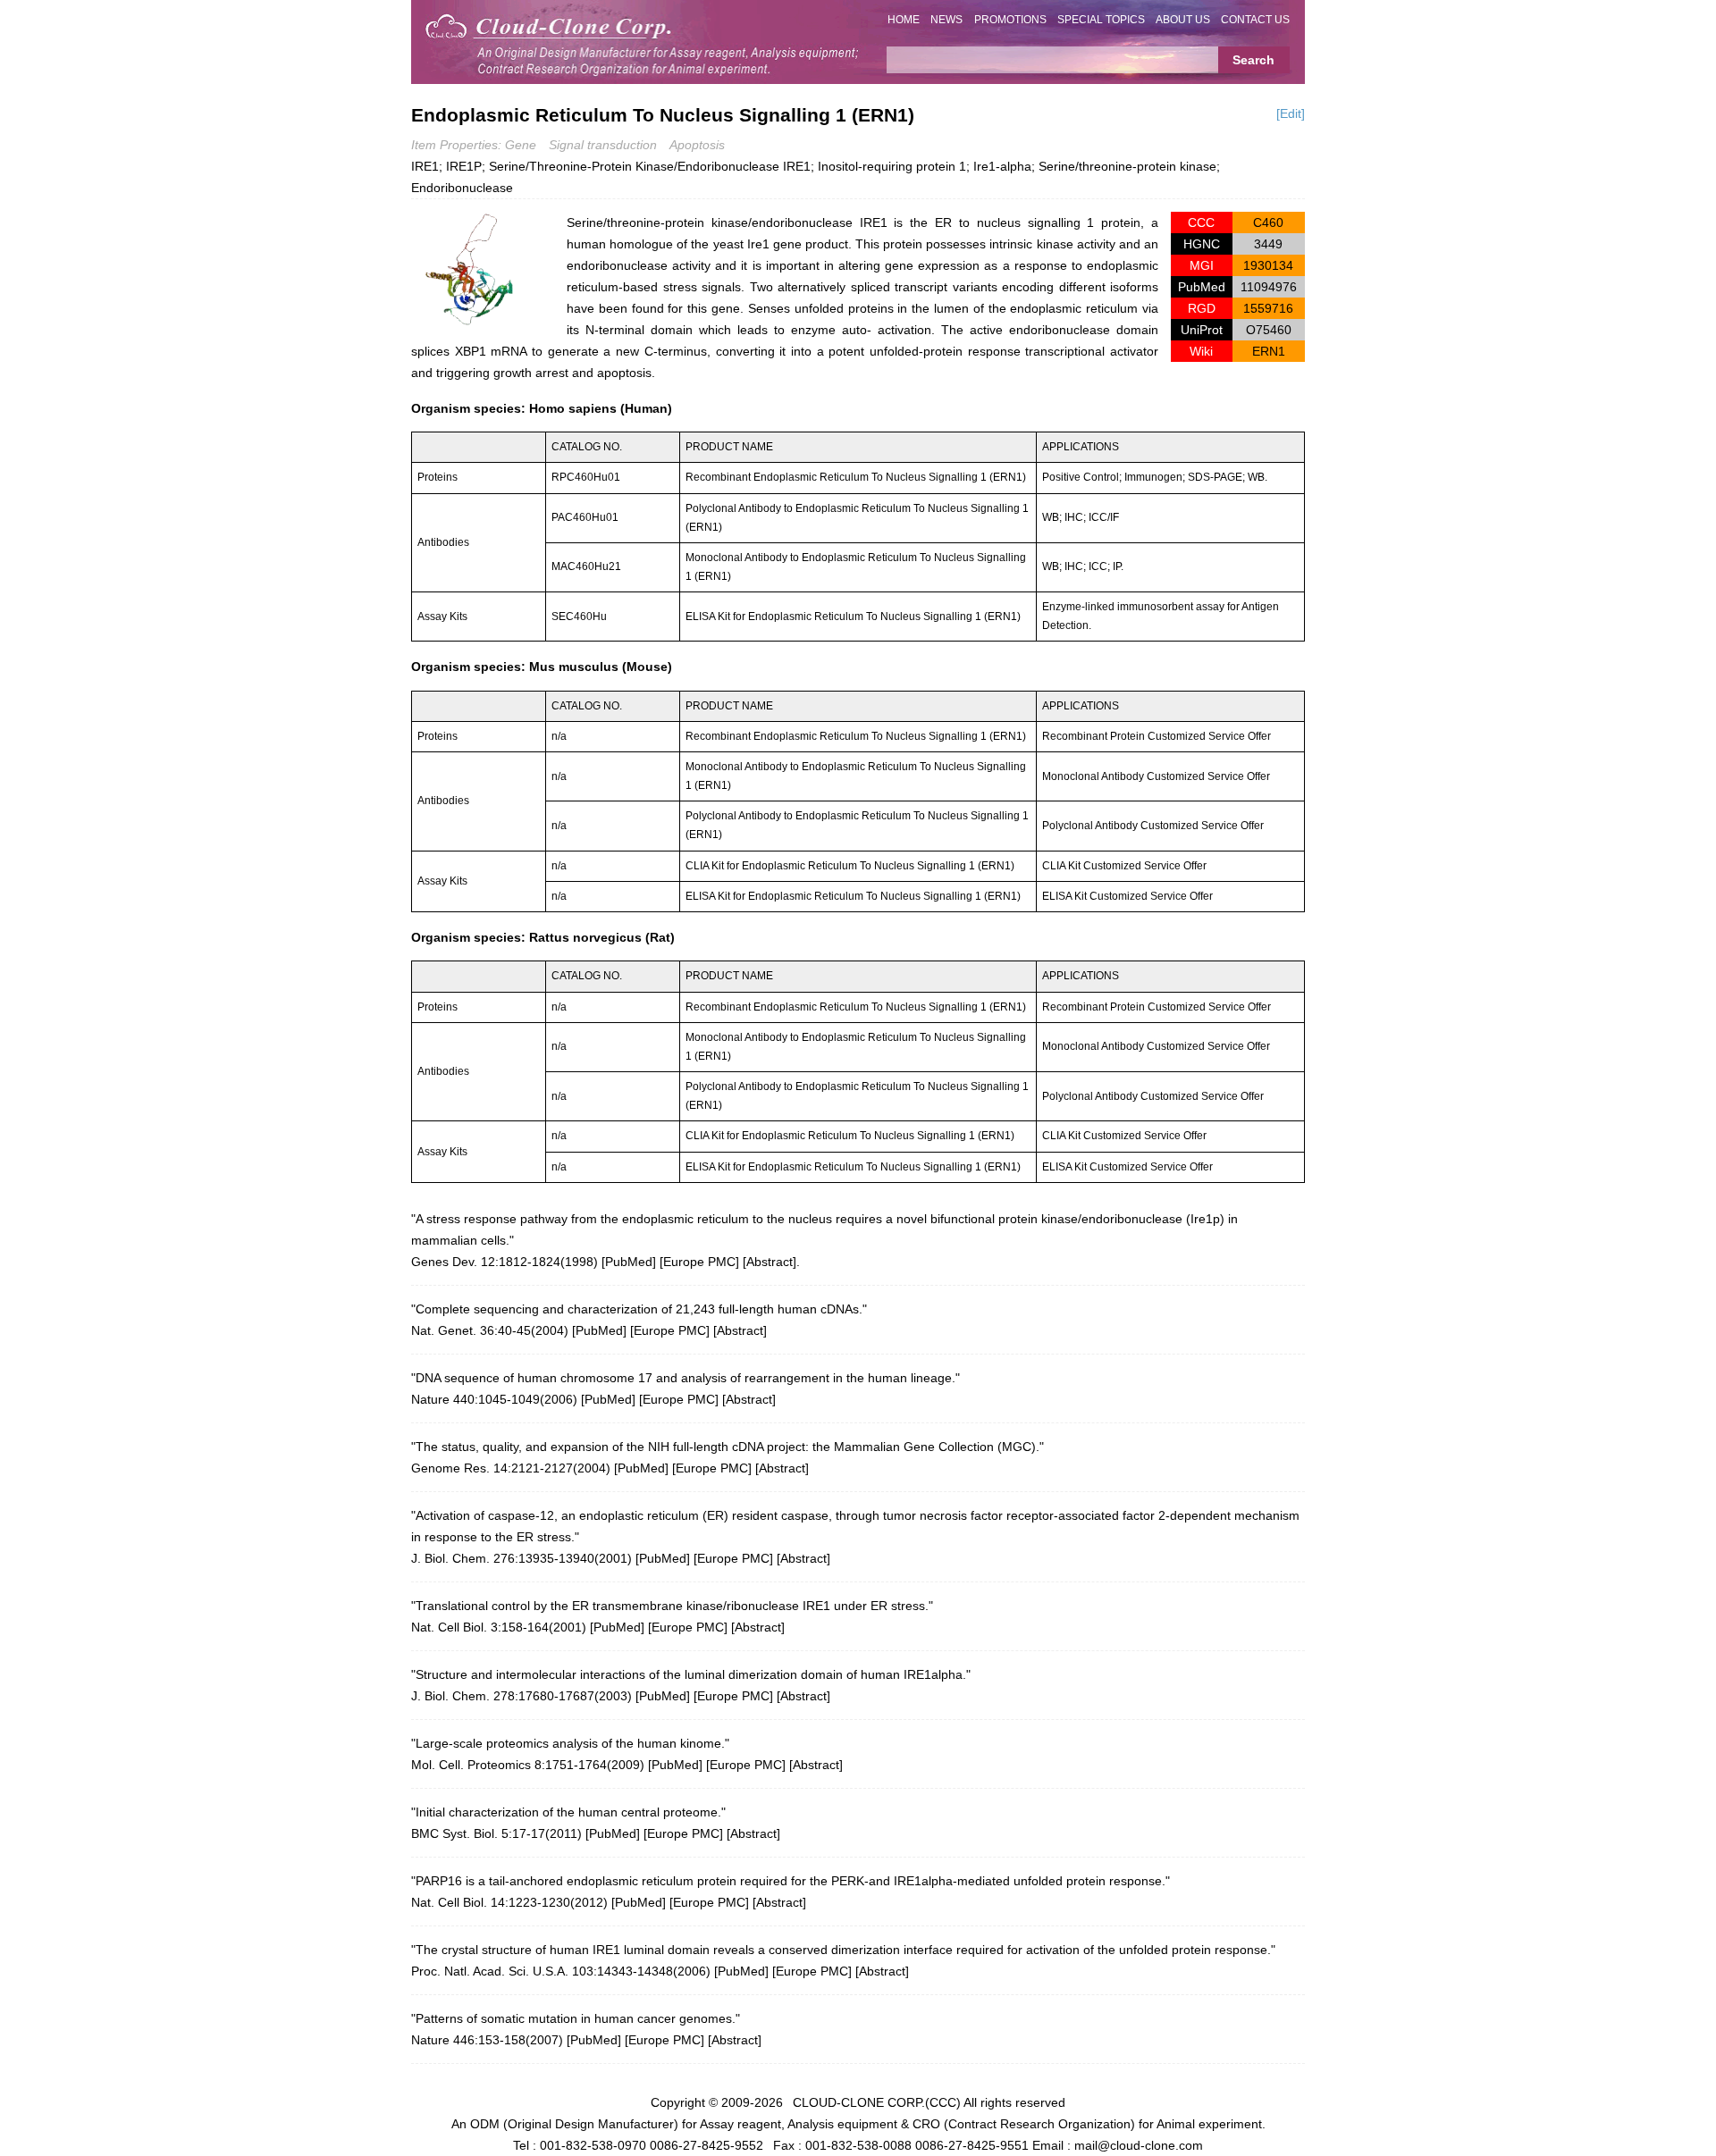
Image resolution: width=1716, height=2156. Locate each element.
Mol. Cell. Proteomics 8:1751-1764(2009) (528, 1765)
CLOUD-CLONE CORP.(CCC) (877, 2102)
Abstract (770, 1262)
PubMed (629, 1262)
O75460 (1269, 330)
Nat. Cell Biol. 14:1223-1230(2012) (509, 1902)
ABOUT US (1183, 20)
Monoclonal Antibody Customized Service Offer (1156, 776)
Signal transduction (603, 145)
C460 (1268, 222)
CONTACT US (1255, 20)
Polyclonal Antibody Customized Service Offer (1153, 826)
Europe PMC (699, 1262)
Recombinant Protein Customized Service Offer (1157, 736)
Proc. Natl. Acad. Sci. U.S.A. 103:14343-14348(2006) (561, 1971)
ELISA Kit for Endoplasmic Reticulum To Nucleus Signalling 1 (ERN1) (853, 617)
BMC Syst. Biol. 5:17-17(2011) (496, 1833)
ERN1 (1269, 351)
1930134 (1268, 265)
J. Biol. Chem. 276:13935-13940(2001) (522, 1558)
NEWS (946, 20)
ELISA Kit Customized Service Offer (1127, 896)
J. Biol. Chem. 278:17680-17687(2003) (522, 1696)
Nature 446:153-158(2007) (487, 2040)
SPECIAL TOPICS (1101, 20)
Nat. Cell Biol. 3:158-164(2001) (499, 1627)
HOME (904, 20)
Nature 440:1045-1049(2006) (494, 1399)
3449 (1268, 244)
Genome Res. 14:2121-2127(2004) (511, 1468)
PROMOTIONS (1010, 20)
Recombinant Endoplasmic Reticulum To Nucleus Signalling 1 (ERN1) (856, 477)
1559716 (1268, 308)
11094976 (1269, 287)
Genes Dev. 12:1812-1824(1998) (505, 1262)
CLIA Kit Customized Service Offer (1124, 866)
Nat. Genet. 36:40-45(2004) (490, 1330)
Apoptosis (697, 145)
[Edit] (1291, 113)
